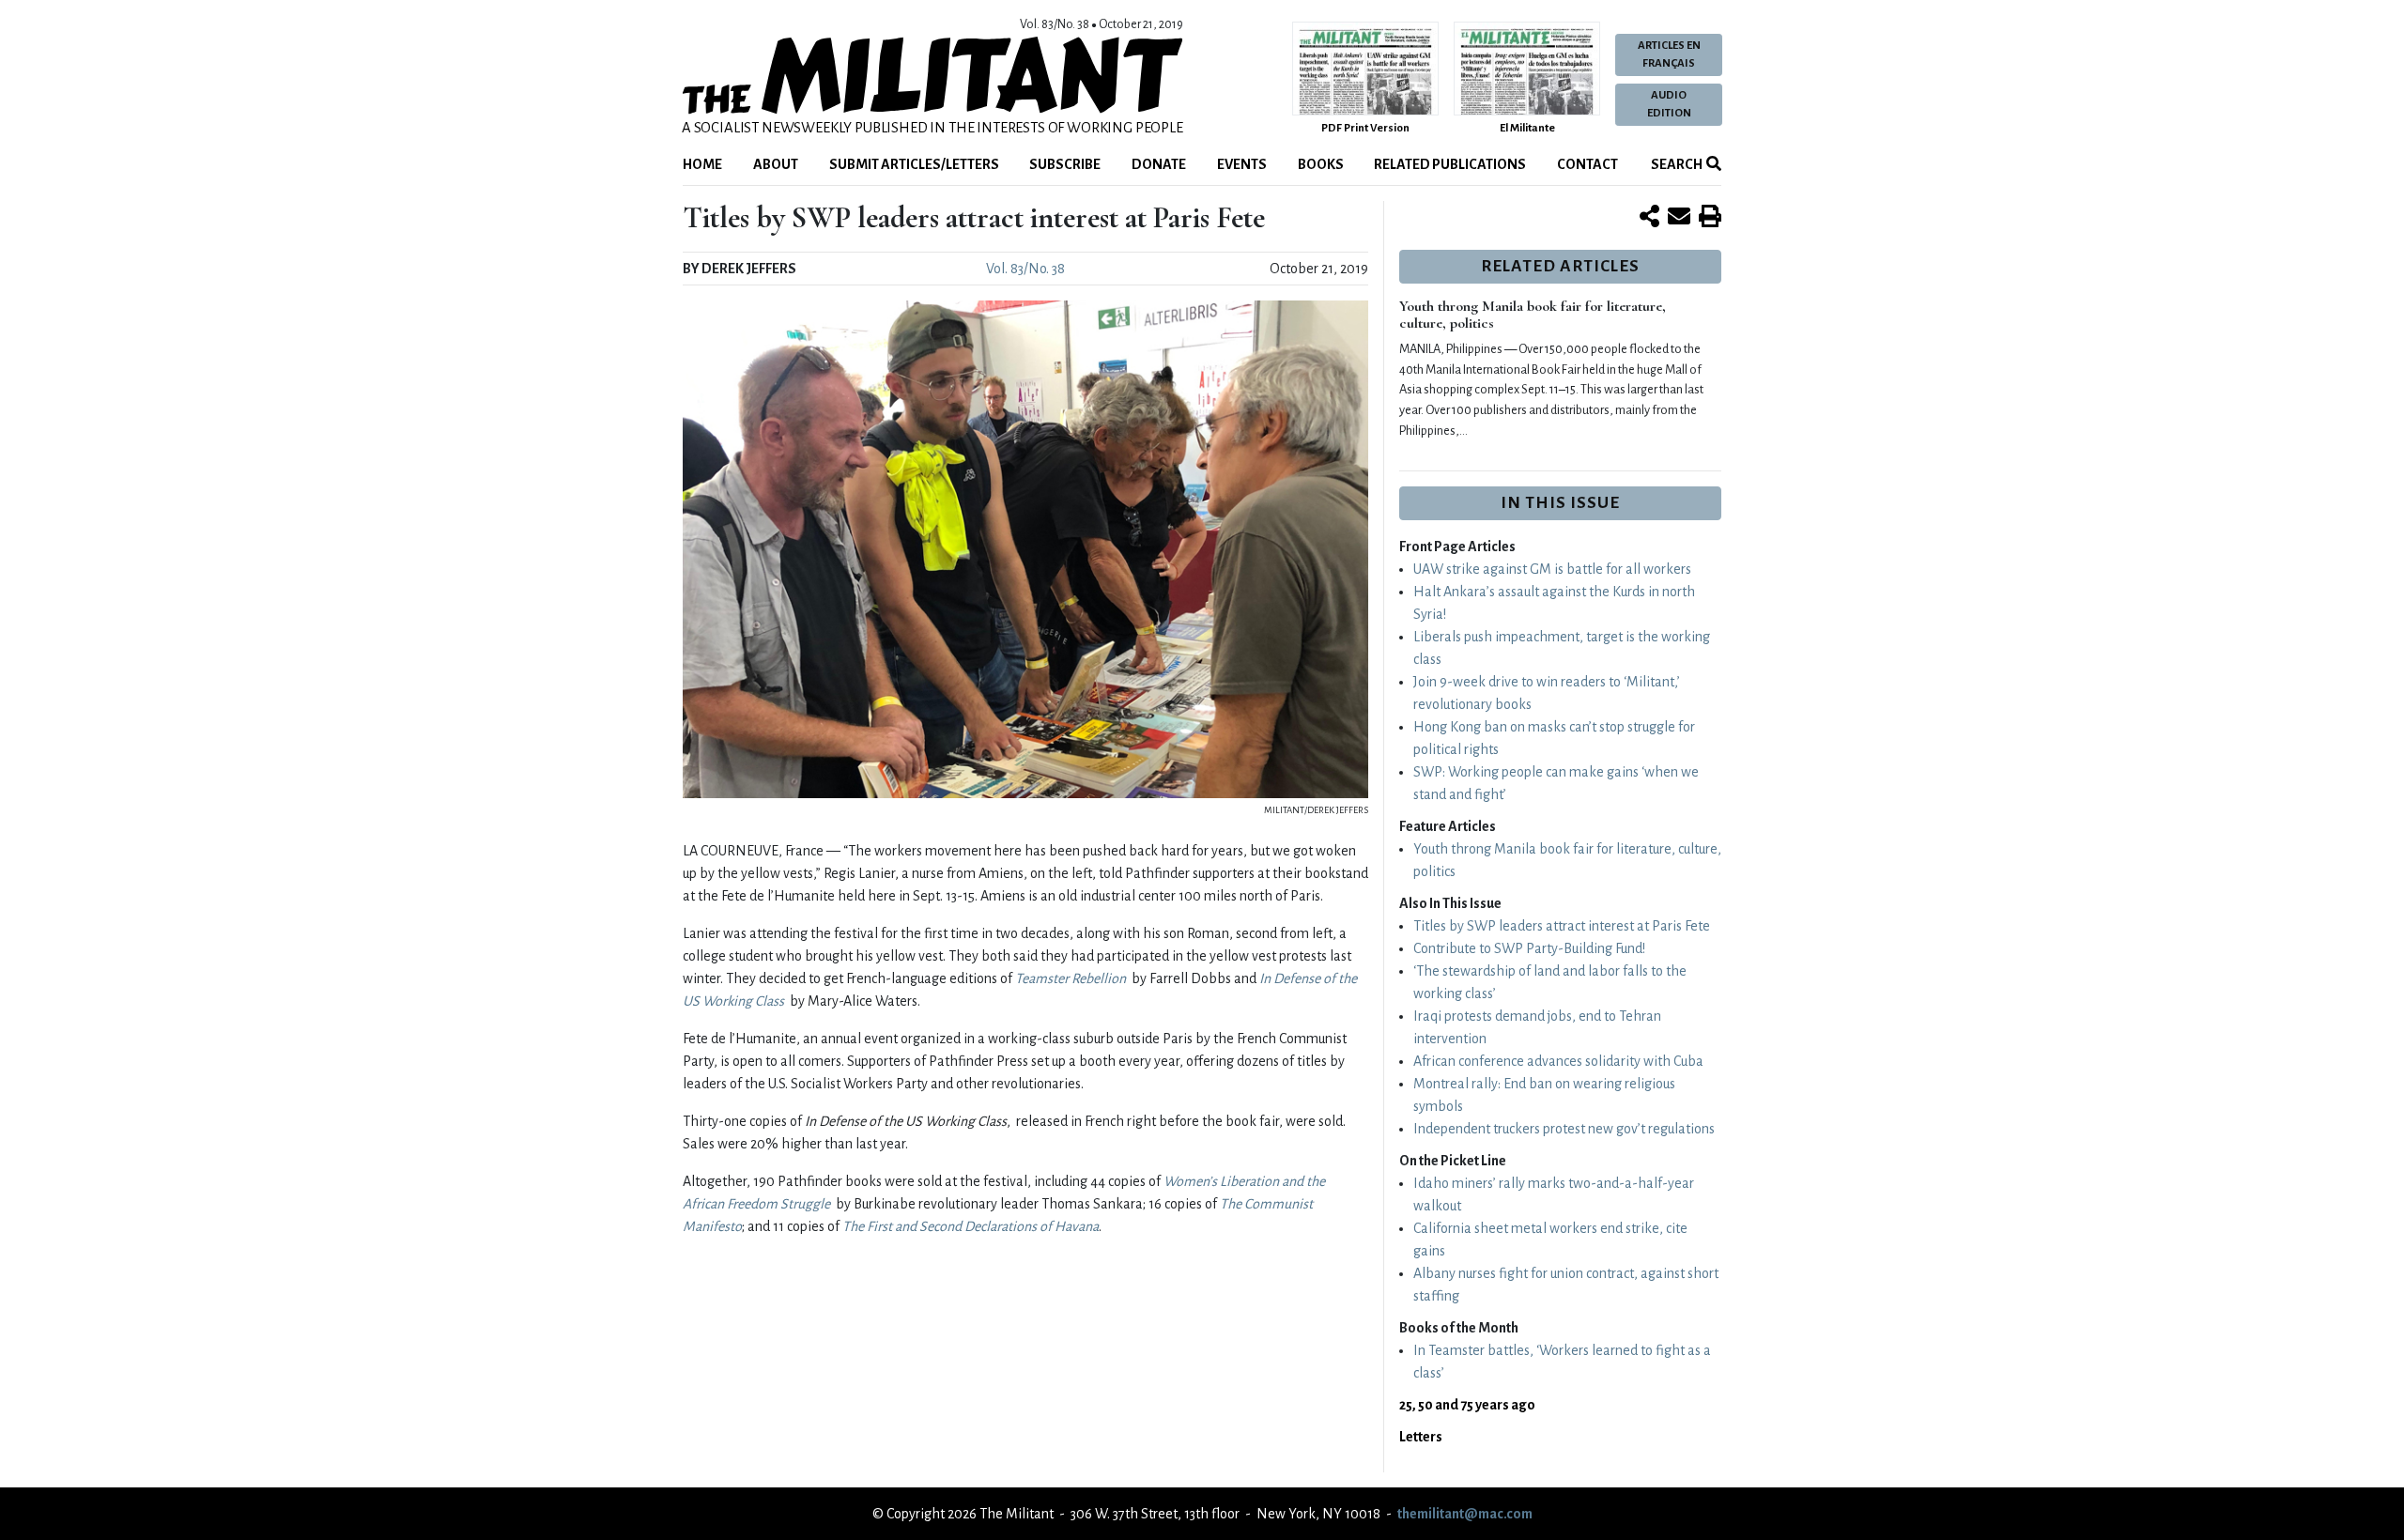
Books (1321, 164)
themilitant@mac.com (1465, 1514)
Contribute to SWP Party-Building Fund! (1529, 948)
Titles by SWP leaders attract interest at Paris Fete (1562, 926)
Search (1676, 164)
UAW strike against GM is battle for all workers (1552, 569)
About (776, 164)
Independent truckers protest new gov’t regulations (1564, 1129)
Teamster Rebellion (1071, 978)
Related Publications (1450, 164)
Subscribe (1065, 164)
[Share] (1649, 218)
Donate (1159, 164)
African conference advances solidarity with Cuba (1558, 1061)
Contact (1587, 164)
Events (1242, 164)
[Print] (1710, 218)
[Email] (1679, 218)
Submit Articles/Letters (914, 164)
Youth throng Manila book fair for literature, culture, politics (1533, 315)
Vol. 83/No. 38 (1025, 269)
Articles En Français (1669, 54)
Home (702, 164)
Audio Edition (1669, 104)
